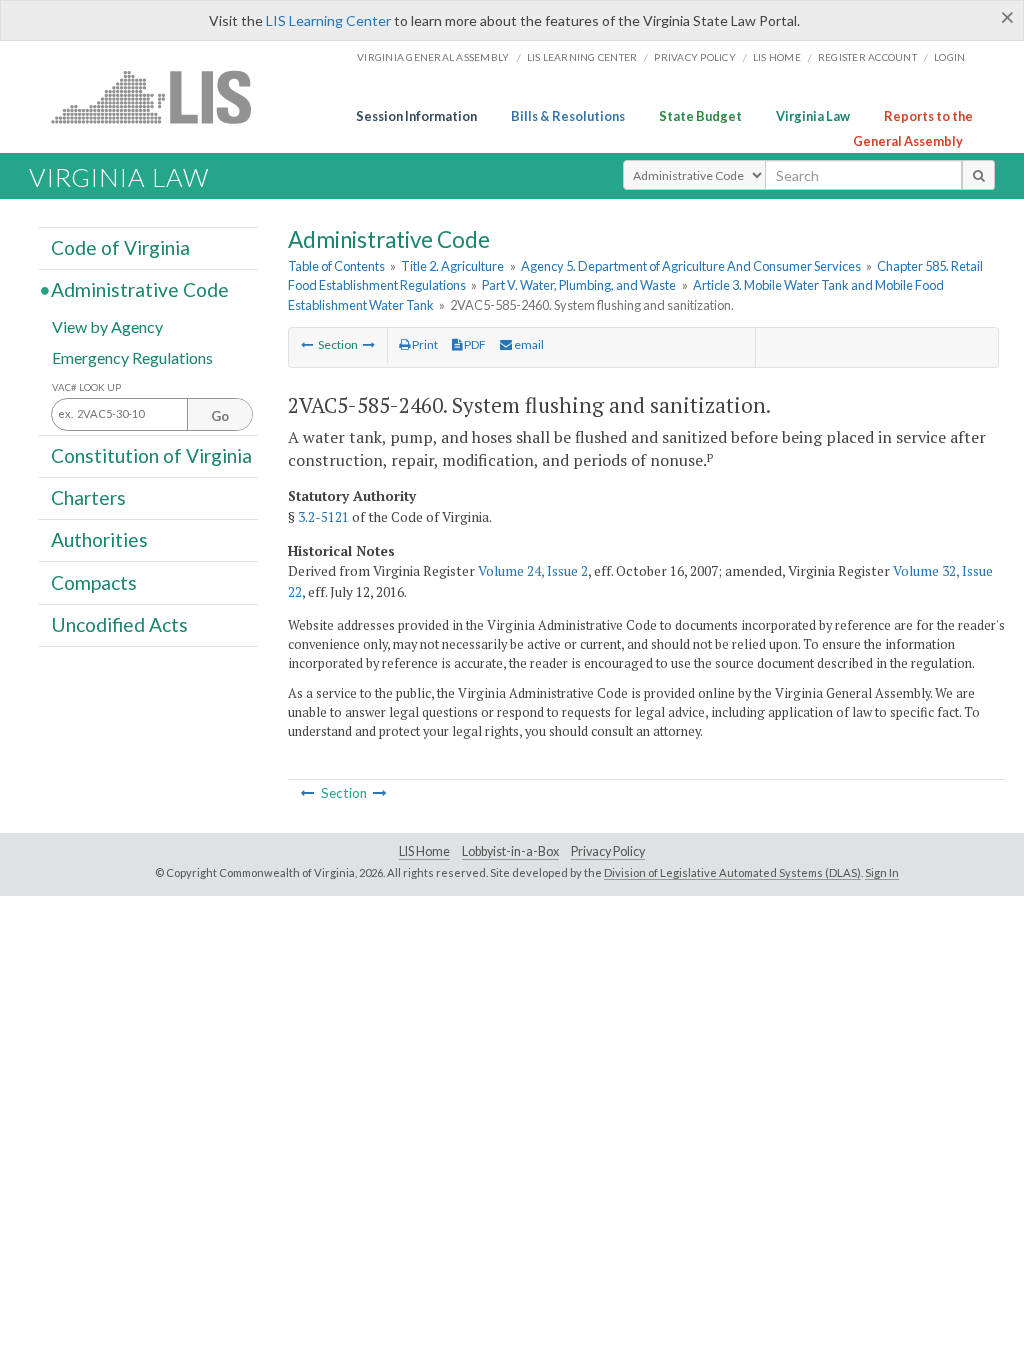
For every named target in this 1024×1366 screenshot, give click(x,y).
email (528, 344)
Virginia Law (813, 116)
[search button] (978, 175)
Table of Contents (336, 266)
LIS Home (424, 851)
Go (220, 416)
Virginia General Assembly (433, 57)
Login (949, 57)
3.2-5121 (323, 517)
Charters (88, 497)
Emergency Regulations (132, 356)
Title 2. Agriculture (452, 266)
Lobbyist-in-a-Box (510, 851)
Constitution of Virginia (151, 455)
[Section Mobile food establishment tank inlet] (307, 344)
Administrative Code (140, 289)
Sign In (882, 872)
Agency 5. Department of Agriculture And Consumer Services (691, 266)
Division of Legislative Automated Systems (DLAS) (732, 872)
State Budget (700, 116)
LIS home (777, 57)
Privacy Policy (695, 57)
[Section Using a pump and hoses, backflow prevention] (369, 344)
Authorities (99, 539)
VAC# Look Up (86, 387)
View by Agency (107, 325)
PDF (474, 344)
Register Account (867, 57)
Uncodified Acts (119, 624)
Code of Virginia (120, 247)
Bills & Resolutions (568, 116)
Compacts (94, 581)
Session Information (416, 116)
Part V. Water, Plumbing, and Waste (579, 285)
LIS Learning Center (328, 20)
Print (424, 344)
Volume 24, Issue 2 (533, 571)
